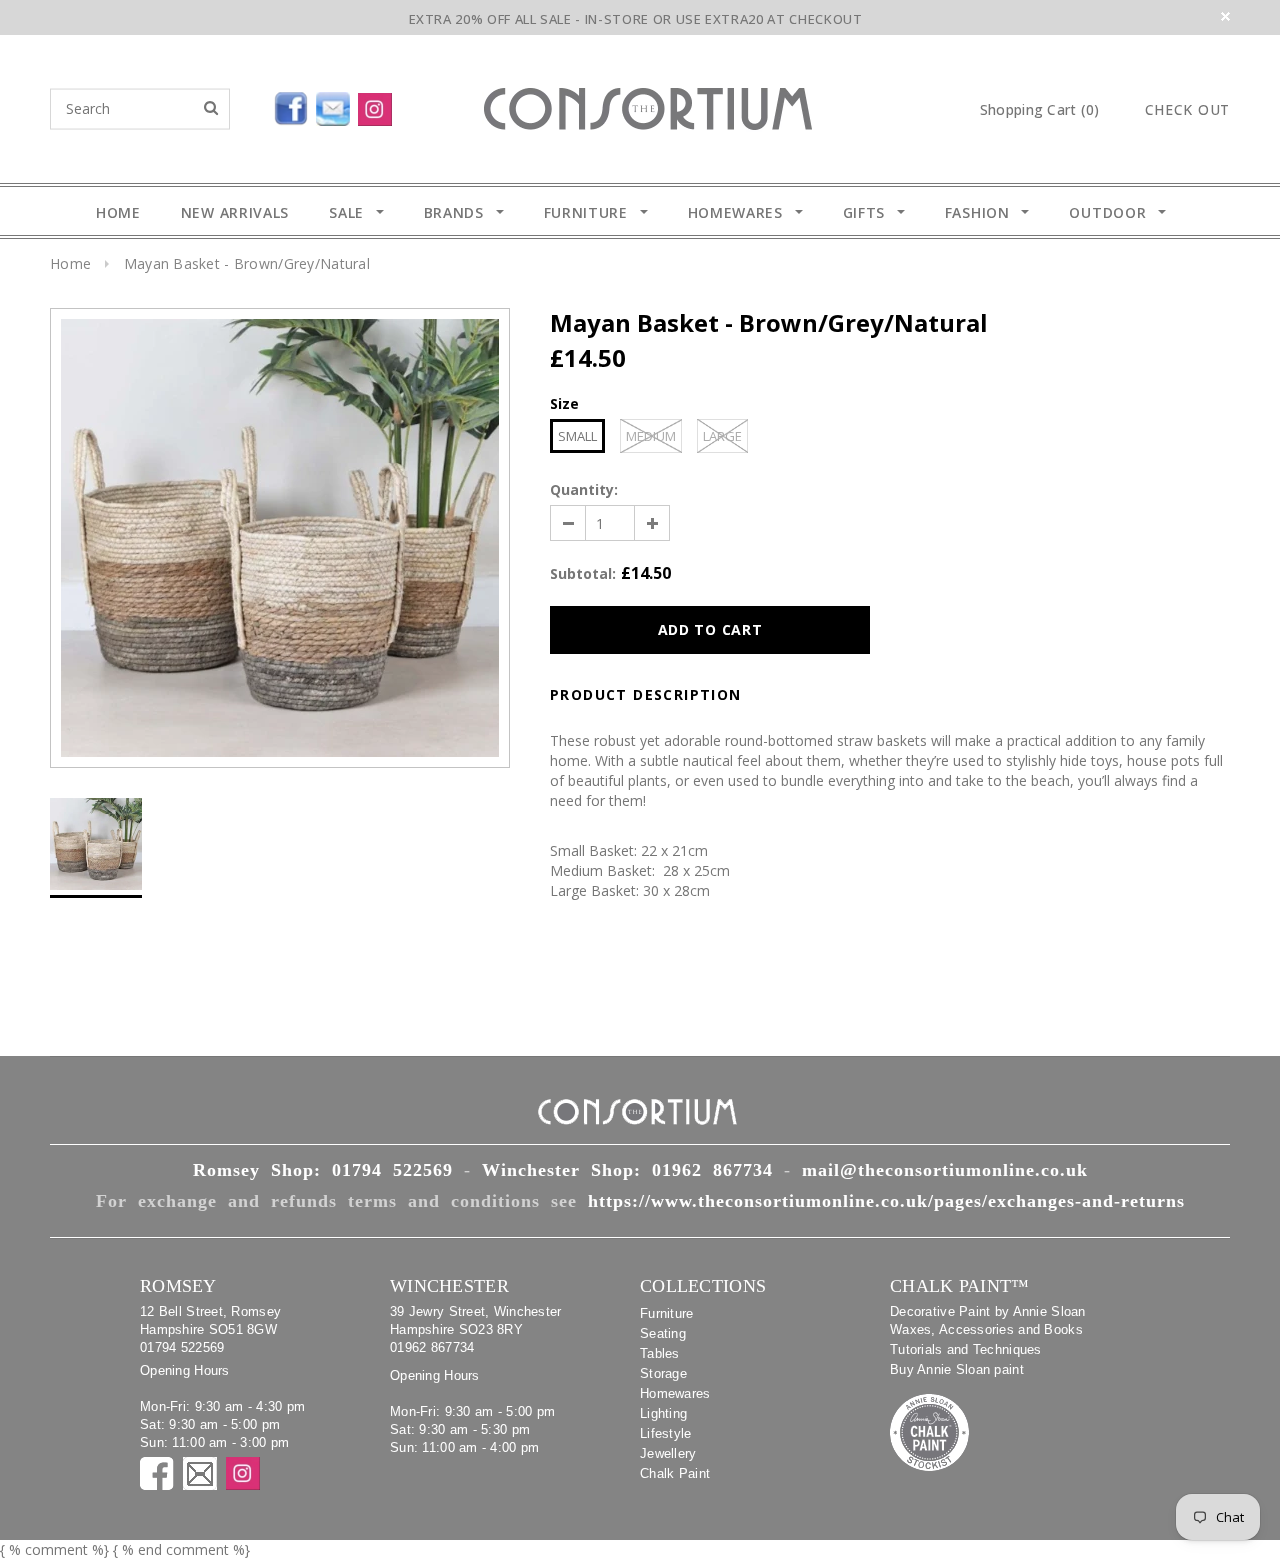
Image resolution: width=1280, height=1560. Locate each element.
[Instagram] (379, 105)
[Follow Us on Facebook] (245, 105)
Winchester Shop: (627, 1170)
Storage (663, 1373)
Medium (651, 436)
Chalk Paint (675, 1473)
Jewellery (668, 1453)
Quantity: (584, 489)
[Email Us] (337, 105)
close (1225, 16)
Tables (660, 1353)
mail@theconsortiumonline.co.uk (945, 1170)
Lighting (663, 1413)
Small (577, 436)
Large (722, 436)
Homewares (675, 1393)
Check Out (1187, 110)
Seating (663, 1333)
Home (70, 263)
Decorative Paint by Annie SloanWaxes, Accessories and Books (988, 1320)
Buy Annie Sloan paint (957, 1369)
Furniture (667, 1313)
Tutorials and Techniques (966, 1349)
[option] (280, 538)
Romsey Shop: (323, 1170)
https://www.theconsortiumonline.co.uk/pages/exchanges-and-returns (886, 1201)
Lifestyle (666, 1433)
